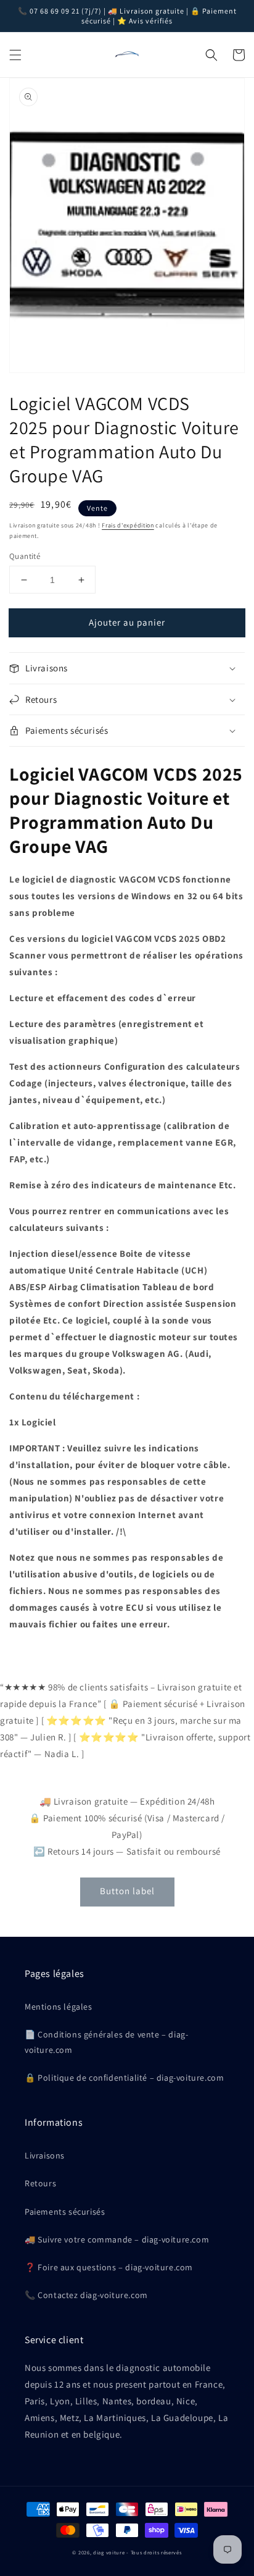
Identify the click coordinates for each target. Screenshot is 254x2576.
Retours (40, 2183)
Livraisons (45, 2155)
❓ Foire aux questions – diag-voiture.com (109, 2267)
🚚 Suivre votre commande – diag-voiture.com (117, 2239)
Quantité (25, 556)
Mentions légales (59, 2007)
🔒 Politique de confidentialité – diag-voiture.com (124, 2078)
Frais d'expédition (128, 525)
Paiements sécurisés (65, 2212)
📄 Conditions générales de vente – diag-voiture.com (106, 2042)
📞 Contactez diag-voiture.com (86, 2295)
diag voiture (109, 2552)
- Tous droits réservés (154, 2552)
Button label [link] (127, 1891)
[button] (15, 55)
